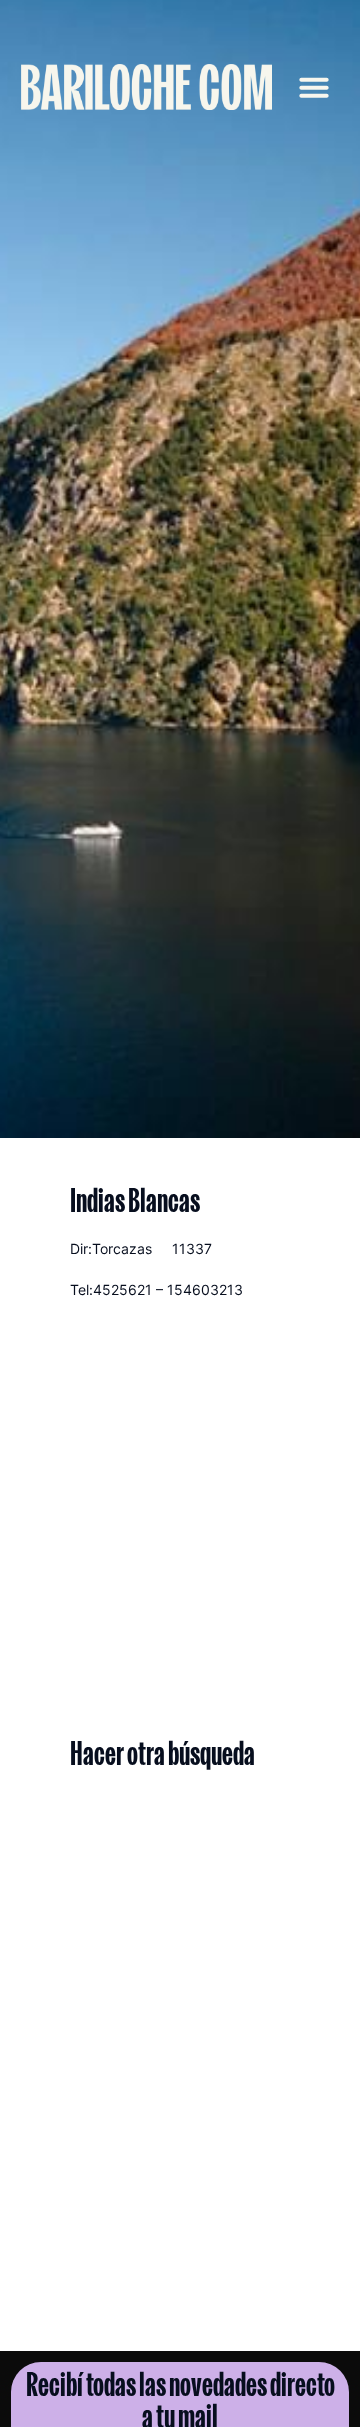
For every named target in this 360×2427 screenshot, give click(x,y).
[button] (314, 87)
